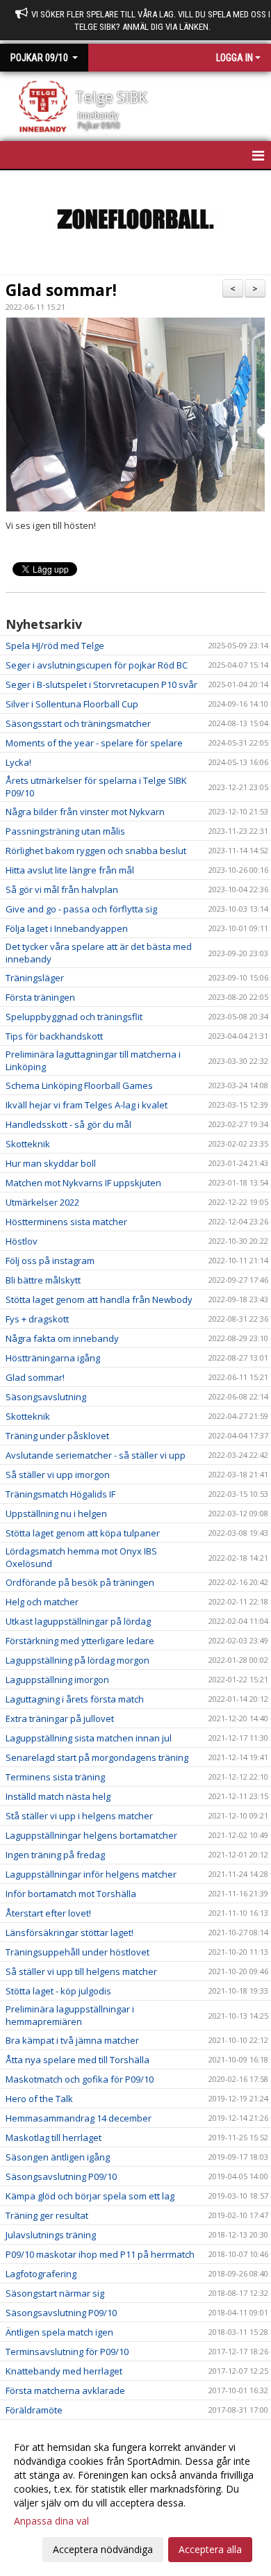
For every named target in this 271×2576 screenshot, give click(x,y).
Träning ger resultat (47, 2215)
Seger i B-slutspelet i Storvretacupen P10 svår (101, 684)
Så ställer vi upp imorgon (58, 1475)
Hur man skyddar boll (51, 1163)
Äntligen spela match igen (59, 2332)
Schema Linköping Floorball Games (79, 1085)
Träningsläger (35, 978)
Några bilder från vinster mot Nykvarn (85, 812)
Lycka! (18, 762)
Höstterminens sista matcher (66, 1222)
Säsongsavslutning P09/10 (61, 2176)
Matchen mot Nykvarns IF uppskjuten (83, 1183)
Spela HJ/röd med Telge (55, 646)
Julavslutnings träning (51, 2235)
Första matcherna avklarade (65, 2390)
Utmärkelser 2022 (42, 1202)
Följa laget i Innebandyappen (67, 928)
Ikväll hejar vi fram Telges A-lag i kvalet (87, 1105)
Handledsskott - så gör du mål (68, 1124)
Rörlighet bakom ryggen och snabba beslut (96, 851)
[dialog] (135, 2498)
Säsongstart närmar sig (55, 2293)
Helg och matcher (42, 1602)
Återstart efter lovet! (48, 1913)
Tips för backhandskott (54, 1036)
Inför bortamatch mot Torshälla (71, 1894)
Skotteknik (28, 1144)
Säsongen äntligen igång (58, 2157)
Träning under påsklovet (57, 1436)
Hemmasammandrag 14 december (79, 2118)
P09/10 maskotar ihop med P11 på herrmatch (100, 2254)
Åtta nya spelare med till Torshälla (77, 2060)
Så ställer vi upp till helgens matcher (81, 1971)
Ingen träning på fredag (55, 1855)
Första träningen (40, 997)
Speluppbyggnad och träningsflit (74, 1017)
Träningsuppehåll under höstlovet (77, 1952)
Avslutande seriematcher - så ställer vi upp (96, 1455)
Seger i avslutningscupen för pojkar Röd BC (97, 665)
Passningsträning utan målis (65, 831)
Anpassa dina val (51, 2521)
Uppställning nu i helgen (56, 1513)
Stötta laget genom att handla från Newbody (99, 1299)
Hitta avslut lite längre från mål (70, 870)
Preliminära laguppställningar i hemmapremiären (70, 2015)
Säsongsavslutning (46, 1397)
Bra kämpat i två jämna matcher (72, 2040)
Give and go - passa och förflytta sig (81, 909)
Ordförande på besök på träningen (80, 1582)
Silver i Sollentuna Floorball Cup (72, 704)
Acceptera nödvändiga (103, 2549)
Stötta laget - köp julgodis (58, 1991)
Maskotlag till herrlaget (54, 2138)
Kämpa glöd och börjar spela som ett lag (90, 2196)
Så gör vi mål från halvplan (62, 889)
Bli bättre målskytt (43, 1280)
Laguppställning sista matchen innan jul (89, 1738)
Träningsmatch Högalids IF (60, 1494)
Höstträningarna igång (53, 1358)
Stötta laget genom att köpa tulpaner (83, 1533)
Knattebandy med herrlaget (64, 2371)
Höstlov (22, 1241)
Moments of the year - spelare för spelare (94, 743)
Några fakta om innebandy (62, 1338)
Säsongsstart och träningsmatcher (78, 723)
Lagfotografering (41, 2274)
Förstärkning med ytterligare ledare (80, 1641)
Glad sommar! (61, 290)
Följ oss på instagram (50, 1261)
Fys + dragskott (37, 1319)
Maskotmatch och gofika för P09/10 (80, 2079)
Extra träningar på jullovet (60, 1718)
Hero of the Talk (39, 2099)
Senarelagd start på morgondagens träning (97, 1757)
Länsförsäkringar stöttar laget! (69, 1933)
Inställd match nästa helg (58, 1796)
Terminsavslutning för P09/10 (67, 2352)
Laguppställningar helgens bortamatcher (91, 1835)
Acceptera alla (210, 2549)
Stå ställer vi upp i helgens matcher (79, 1816)
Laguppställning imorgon (57, 1680)
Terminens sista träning (55, 1777)
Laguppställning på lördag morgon (77, 1660)
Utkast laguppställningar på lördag (78, 1621)
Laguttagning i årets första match (75, 1699)
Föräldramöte (34, 2410)
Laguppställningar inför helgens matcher (91, 1874)
